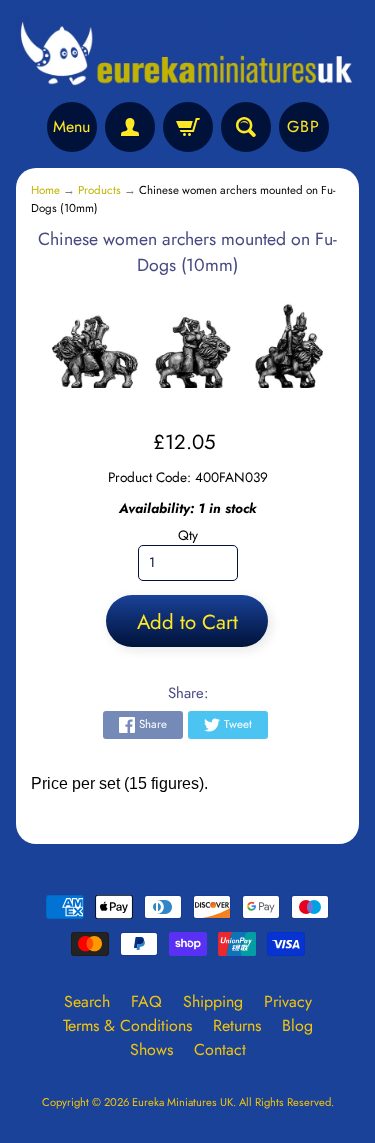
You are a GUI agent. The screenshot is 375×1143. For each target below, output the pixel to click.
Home (45, 190)
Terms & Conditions (127, 1025)
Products (99, 190)
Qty (188, 535)
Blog (297, 1025)
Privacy (288, 1001)
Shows (151, 1049)
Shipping (213, 1001)
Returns (237, 1025)
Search (87, 1001)
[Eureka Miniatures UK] (187, 54)
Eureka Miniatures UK (182, 1102)
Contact (220, 1049)
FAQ (146, 1001)
